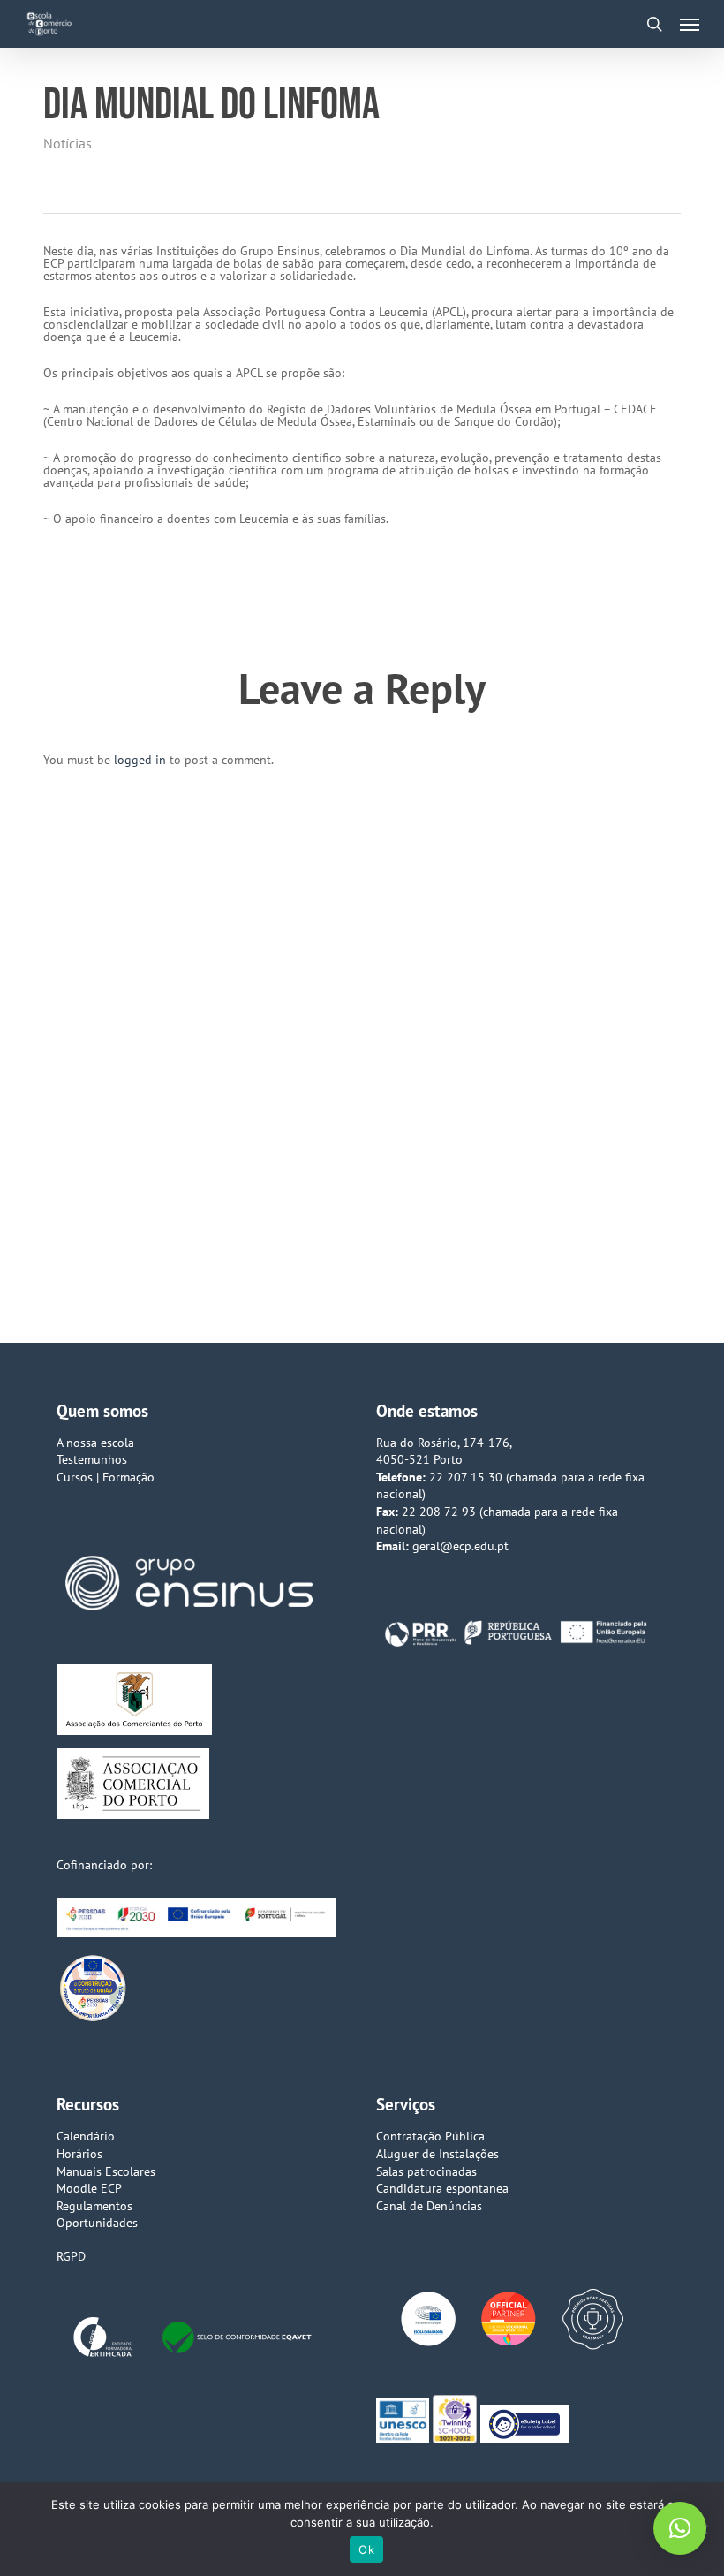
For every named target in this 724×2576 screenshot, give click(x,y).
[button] (690, 24)
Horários (79, 2154)
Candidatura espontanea (442, 2188)
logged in (140, 760)
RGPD (71, 2256)
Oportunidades (97, 2223)
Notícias (68, 143)
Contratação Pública (430, 2136)
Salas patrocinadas (426, 2171)
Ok (366, 2549)
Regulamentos (94, 2206)
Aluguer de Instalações (437, 2154)
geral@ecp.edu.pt (460, 1546)
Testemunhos (92, 1459)
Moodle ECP (89, 2188)
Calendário (86, 2136)
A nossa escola (95, 1443)
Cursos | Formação (106, 1477)
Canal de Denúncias (429, 2206)
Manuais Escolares (106, 2171)
